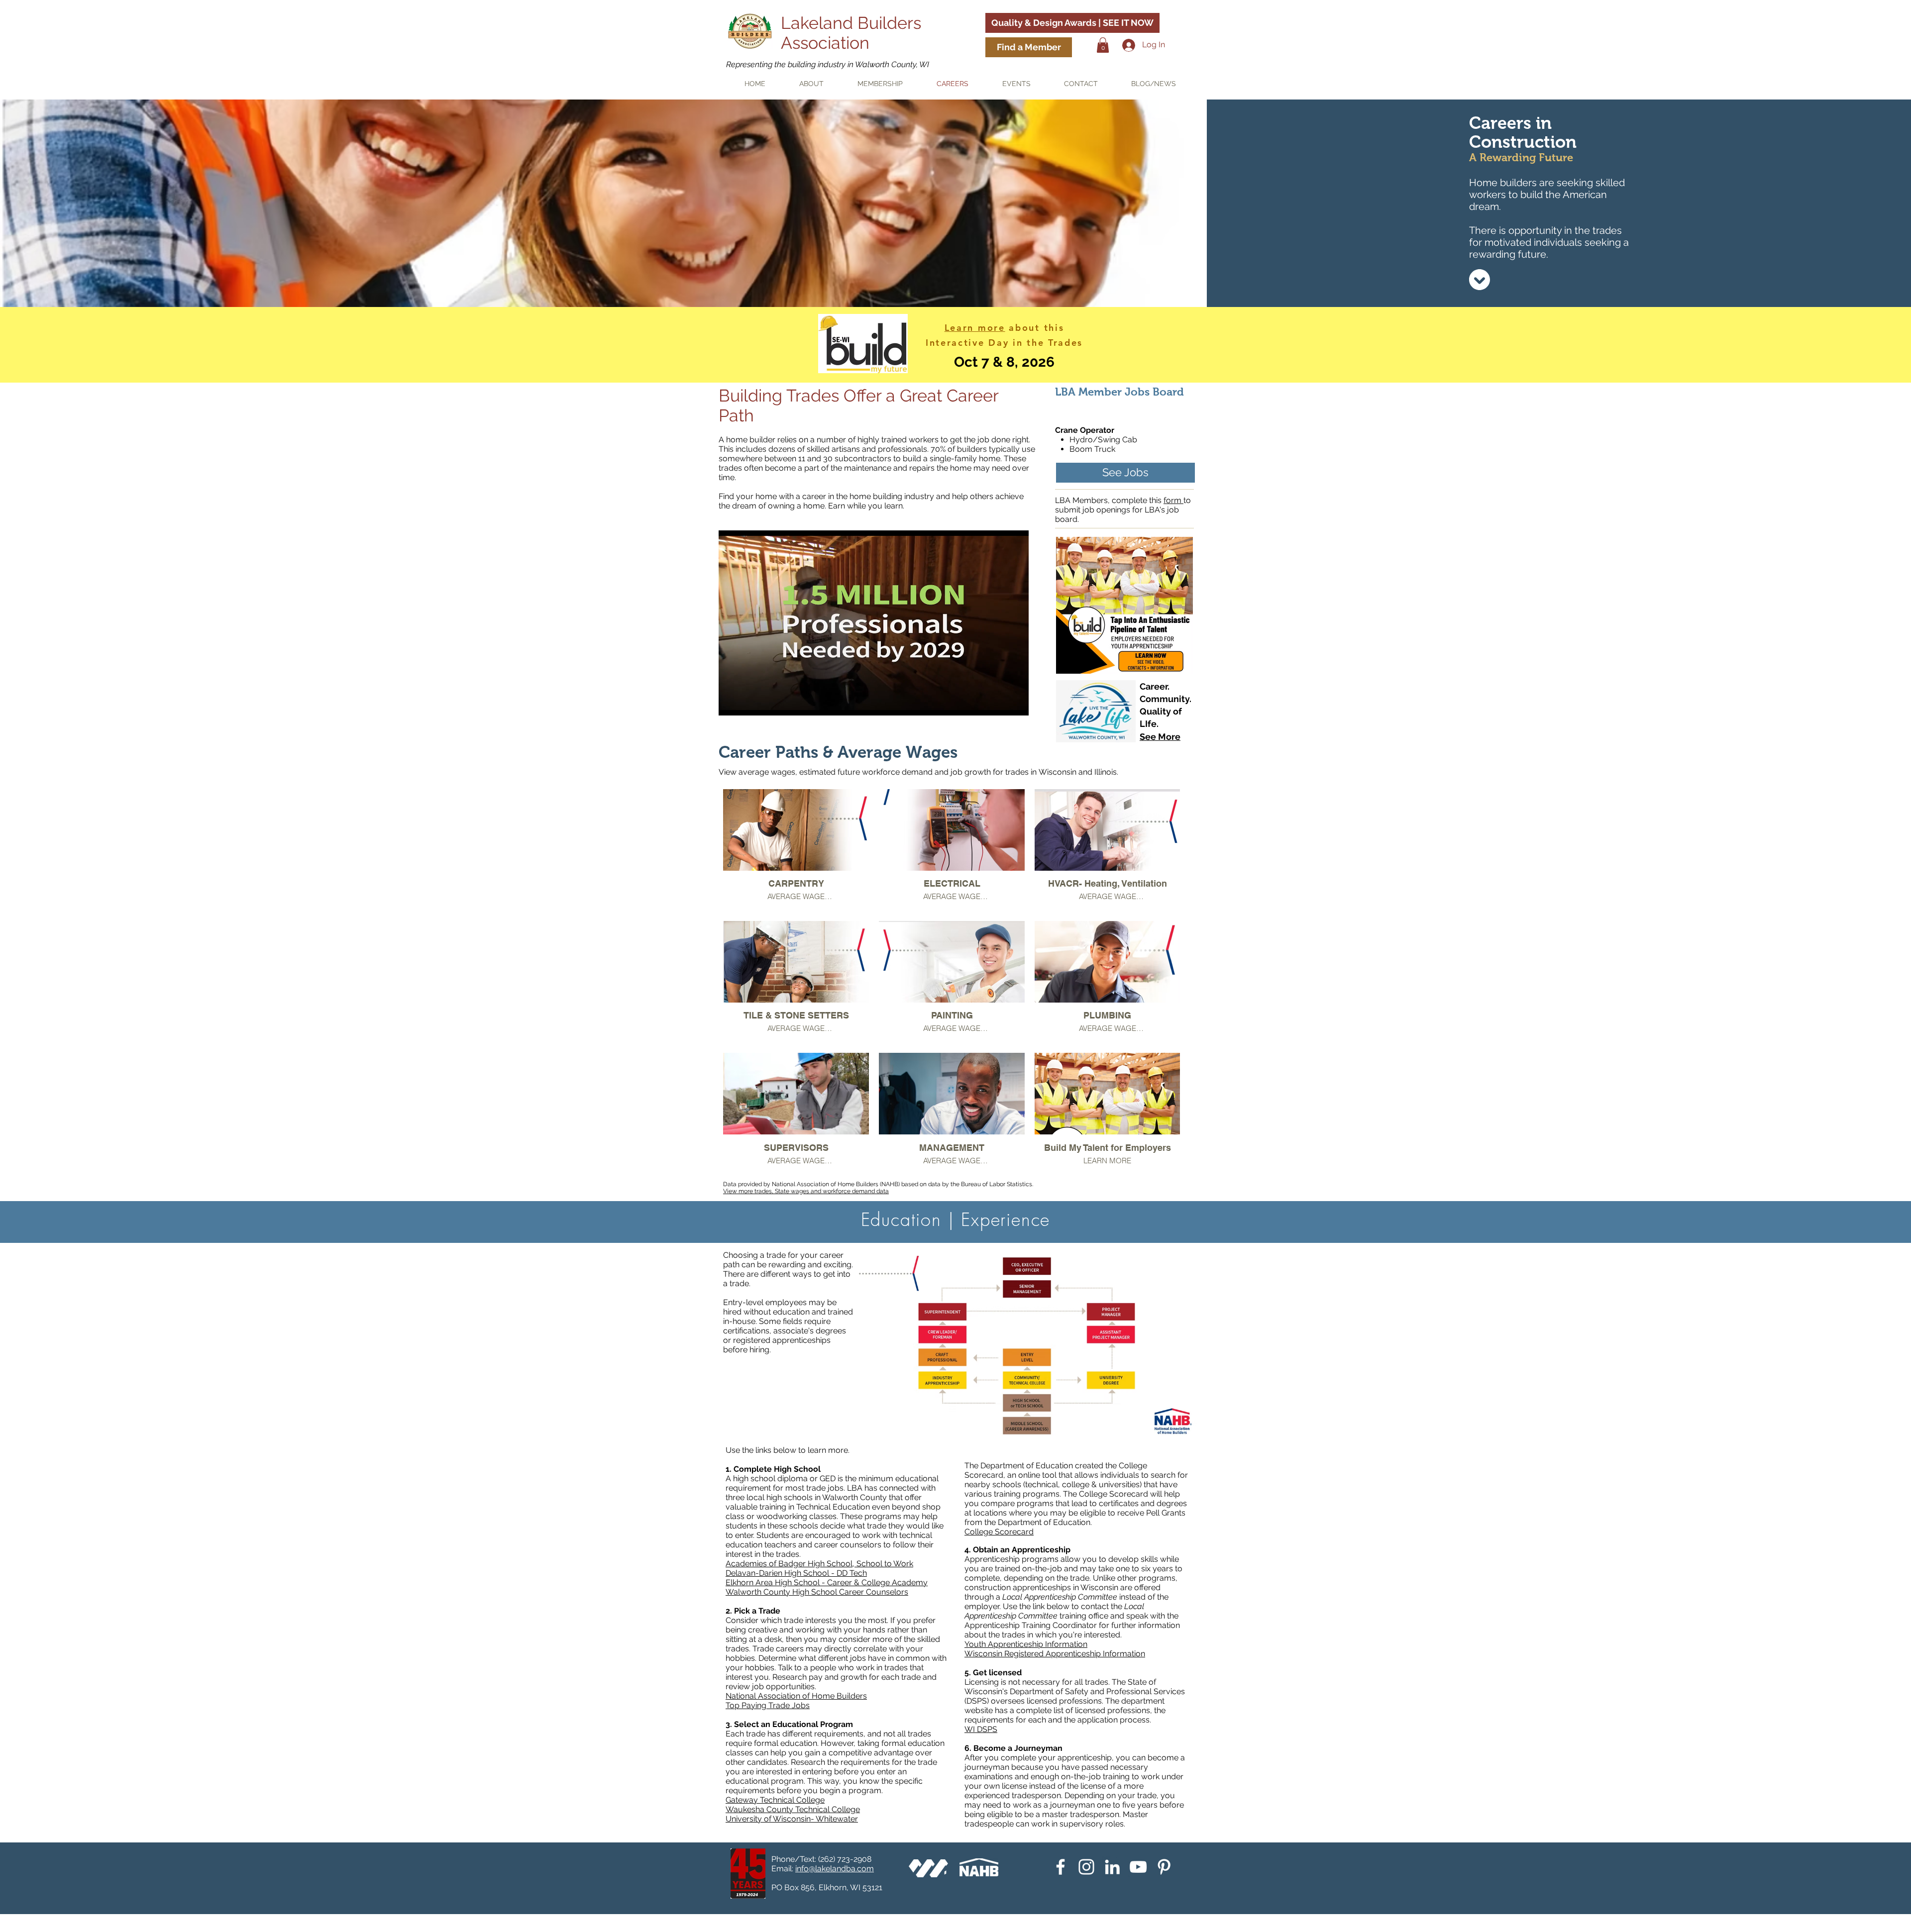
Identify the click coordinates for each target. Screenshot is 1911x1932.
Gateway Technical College (775, 1800)
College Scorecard (999, 1532)
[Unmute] (748, 702)
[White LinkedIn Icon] (1112, 1867)
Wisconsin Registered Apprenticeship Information (1055, 1654)
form (1173, 500)
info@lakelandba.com (835, 1869)
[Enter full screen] (1015, 702)
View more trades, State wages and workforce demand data (806, 1191)
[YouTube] (1138, 1867)
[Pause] (732, 702)
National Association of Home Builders (796, 1696)
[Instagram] (1086, 1867)
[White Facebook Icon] (1061, 1867)
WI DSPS (981, 1729)
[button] (1103, 45)
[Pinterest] (1164, 1867)
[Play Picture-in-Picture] (998, 702)
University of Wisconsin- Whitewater (792, 1819)
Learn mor (972, 328)
